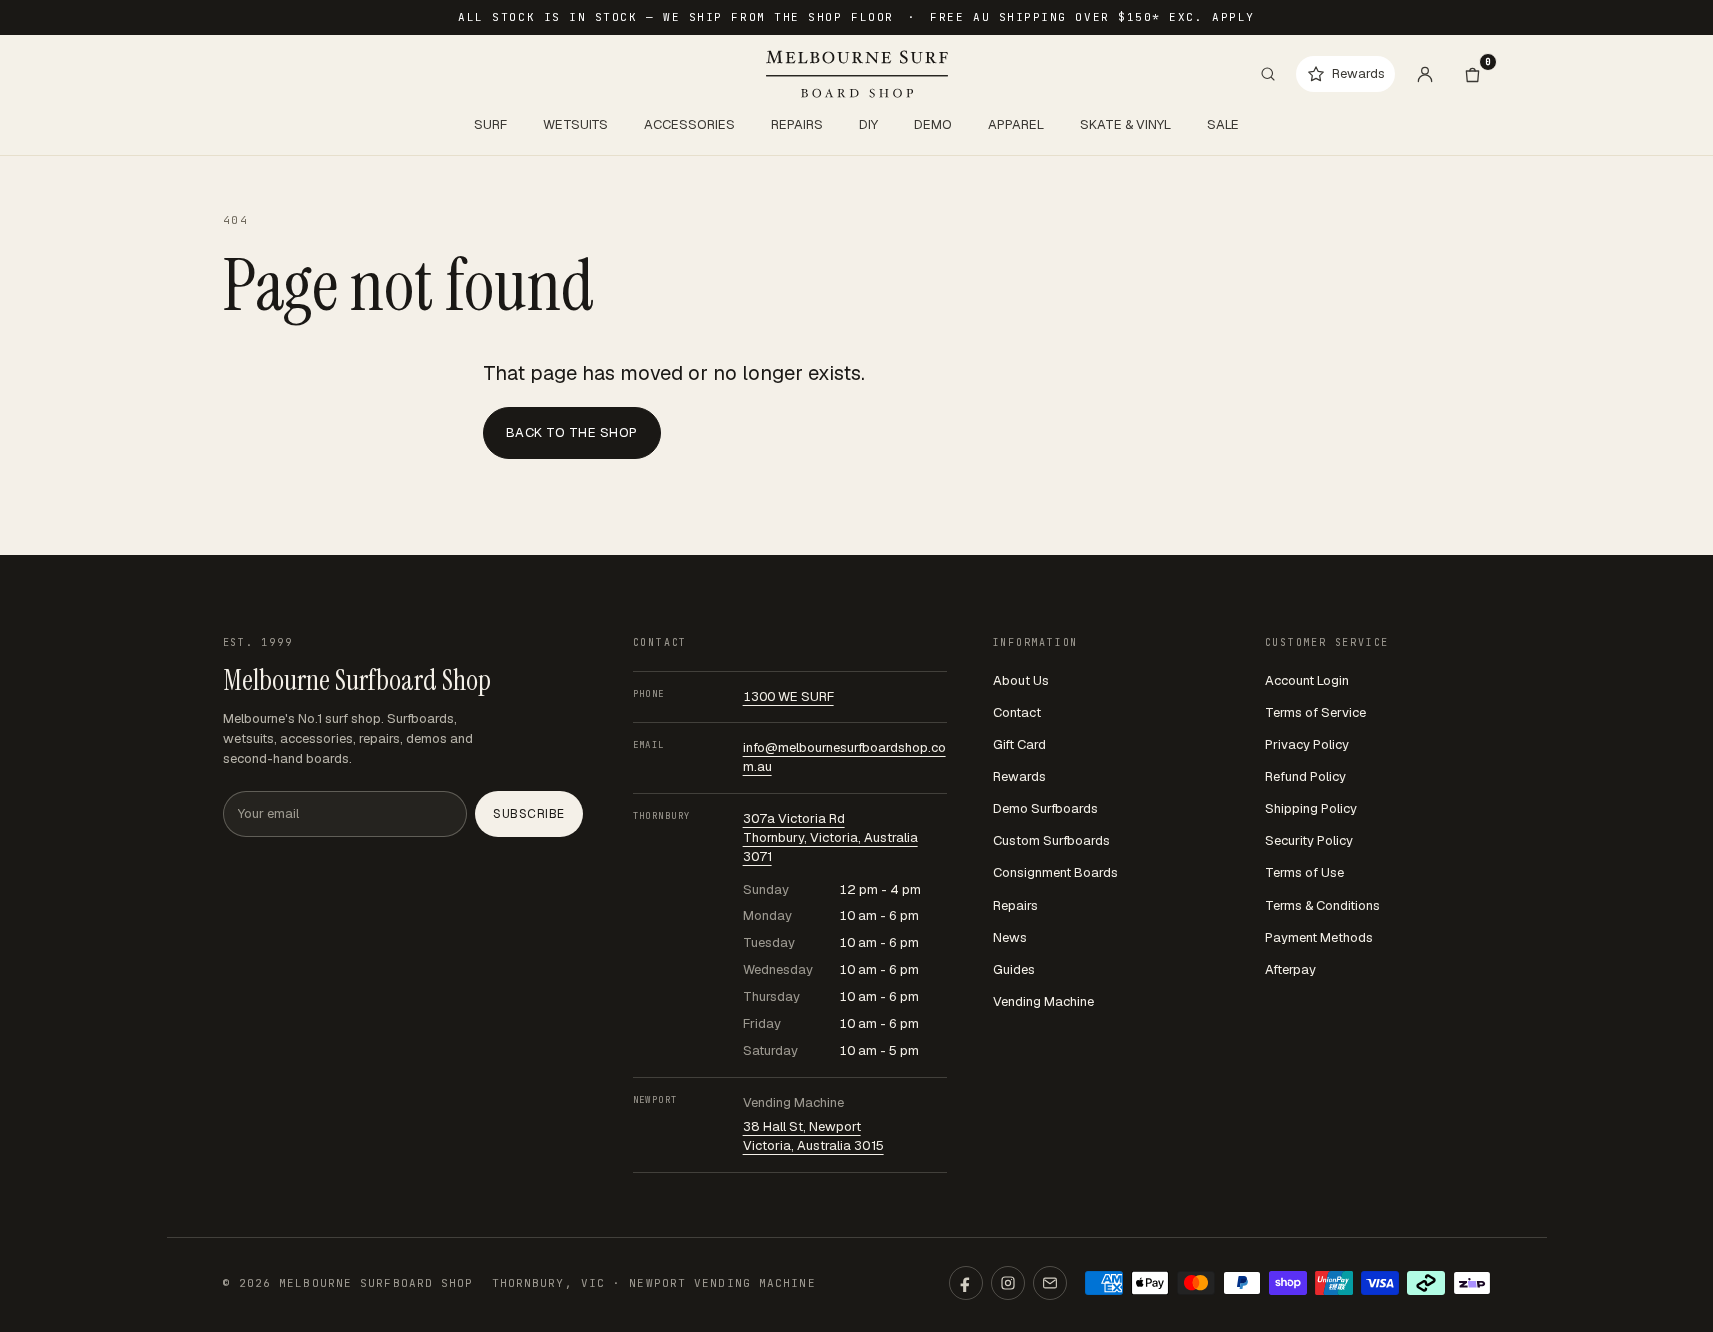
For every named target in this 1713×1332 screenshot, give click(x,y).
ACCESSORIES (689, 124)
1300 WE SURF (788, 696)
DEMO (933, 124)
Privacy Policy (1307, 744)
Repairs (1015, 905)
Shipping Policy (1311, 808)
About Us (1021, 680)
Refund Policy (1305, 776)
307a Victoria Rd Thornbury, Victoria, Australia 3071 (830, 837)
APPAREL (1016, 124)
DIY (868, 124)
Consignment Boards (1055, 872)
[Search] (1268, 74)
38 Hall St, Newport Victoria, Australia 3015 (813, 1136)
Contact (1017, 712)
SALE (1223, 124)
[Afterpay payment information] (1426, 1283)
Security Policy (1309, 840)
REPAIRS (797, 124)
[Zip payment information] (1472, 1283)
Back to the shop (572, 432)
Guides (1014, 969)
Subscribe (528, 814)
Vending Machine (1043, 1001)
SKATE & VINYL (1125, 124)
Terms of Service (1315, 712)
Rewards (1019, 776)
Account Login (1307, 680)
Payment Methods (1319, 937)
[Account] (1425, 74)
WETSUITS (575, 124)
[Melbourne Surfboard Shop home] (857, 74)
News (1010, 937)
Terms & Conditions (1322, 905)
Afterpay (1290, 969)
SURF (490, 124)
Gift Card (1019, 744)
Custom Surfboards (1051, 840)
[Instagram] (1008, 1283)
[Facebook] (966, 1283)
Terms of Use (1304, 872)
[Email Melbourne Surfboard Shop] (1050, 1283)
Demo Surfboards (1045, 808)
